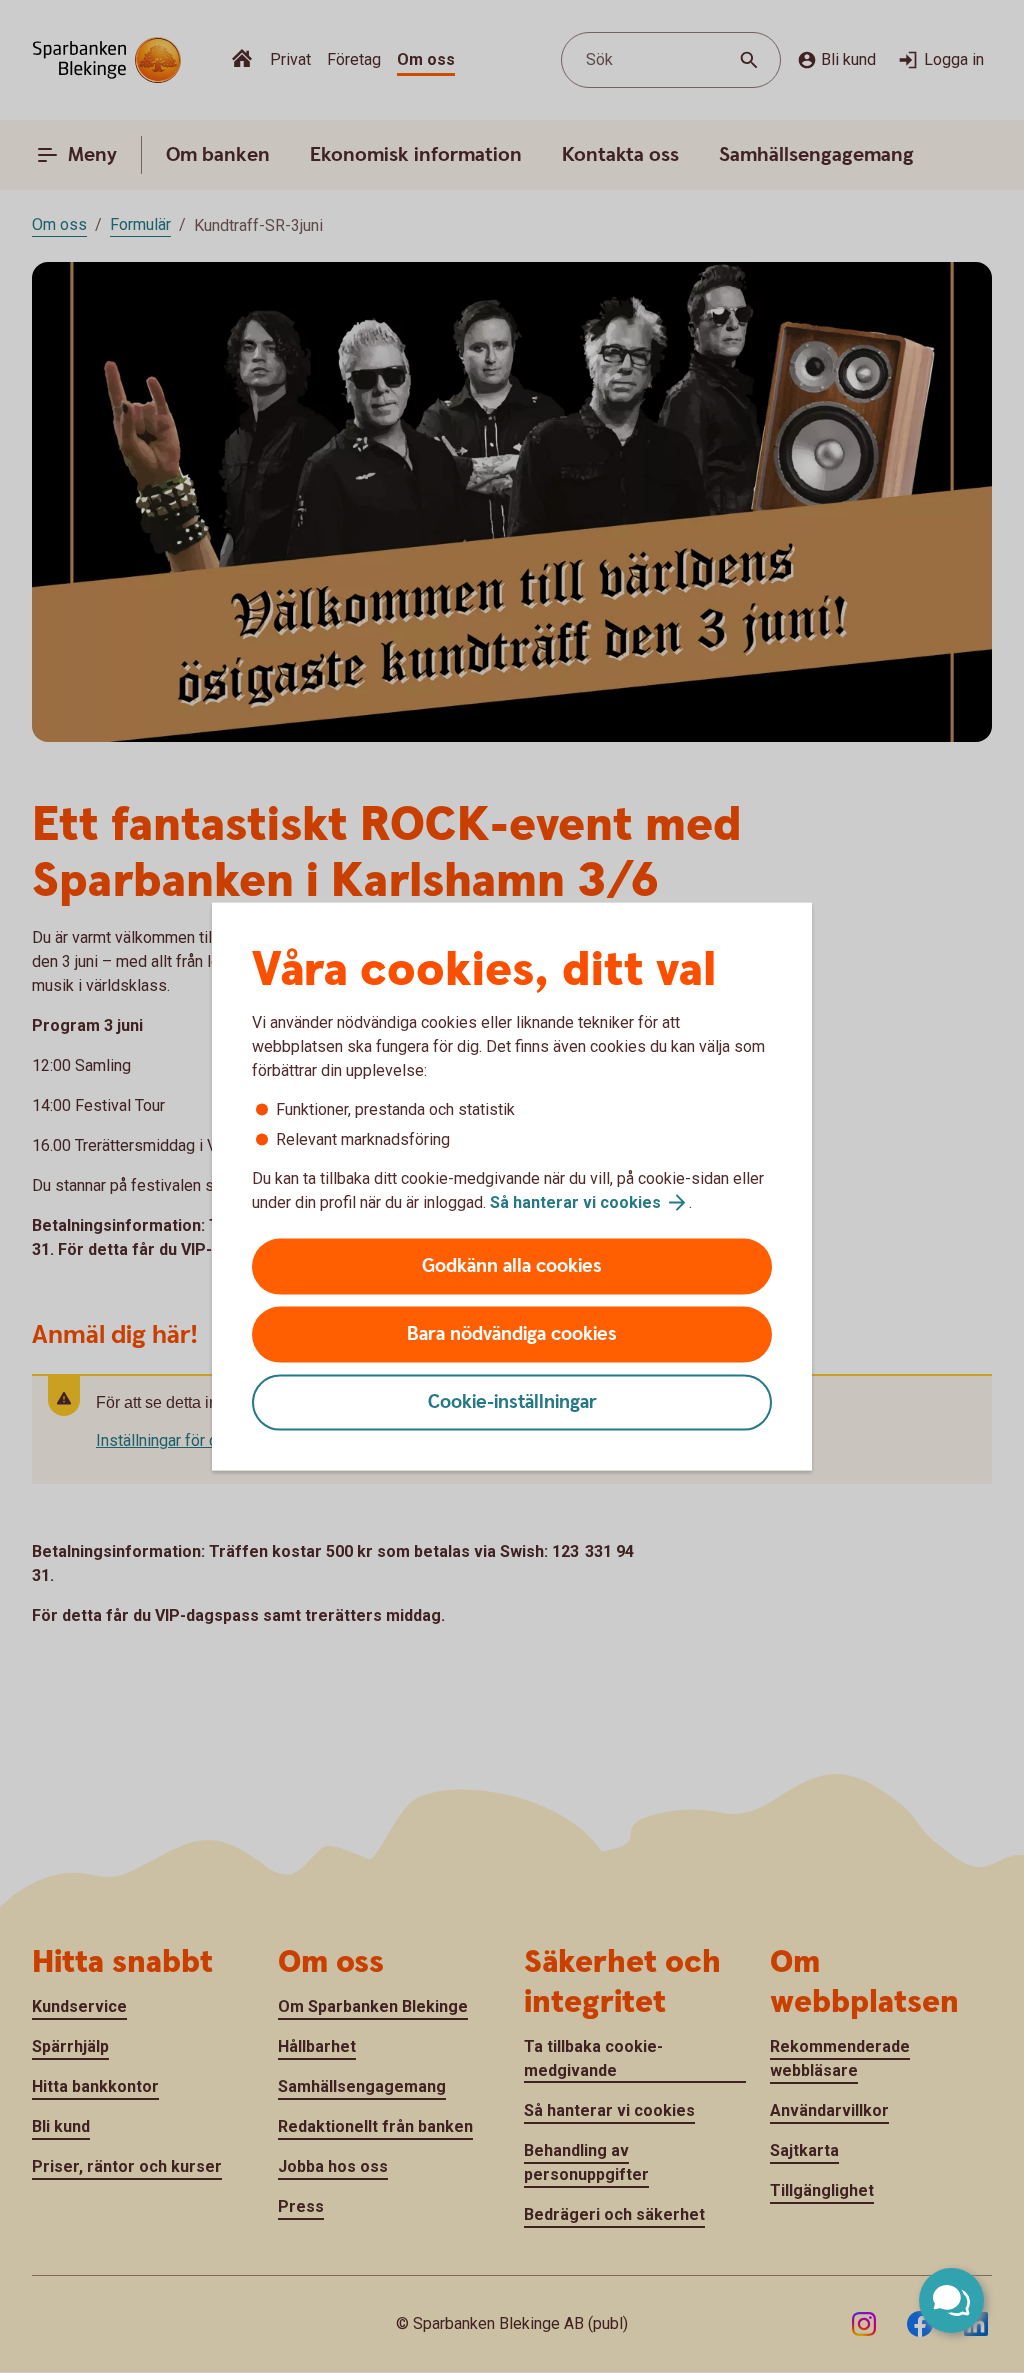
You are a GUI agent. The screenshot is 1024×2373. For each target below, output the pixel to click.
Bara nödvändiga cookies (512, 1334)
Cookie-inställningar (512, 1402)
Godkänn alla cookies (512, 1266)
